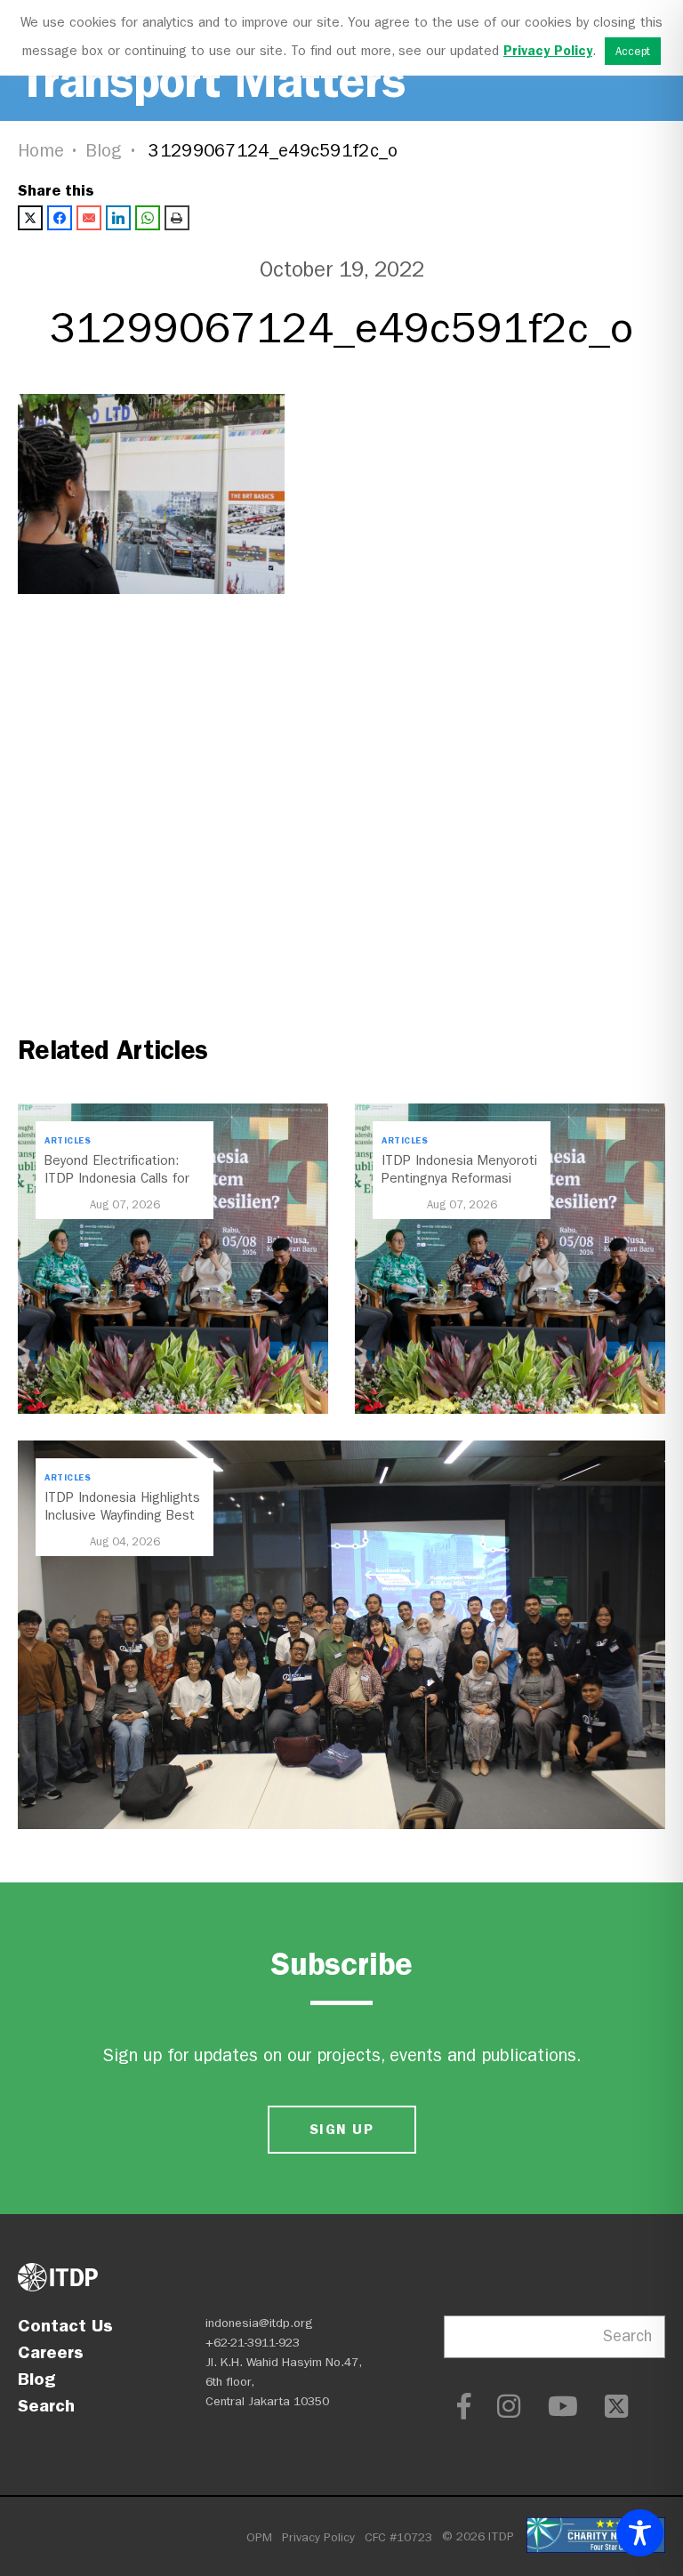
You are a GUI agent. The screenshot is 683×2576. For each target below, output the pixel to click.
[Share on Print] (177, 218)
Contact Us (65, 2325)
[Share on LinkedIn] (118, 218)
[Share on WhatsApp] (148, 218)
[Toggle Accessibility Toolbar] (640, 2533)
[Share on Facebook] (60, 218)
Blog (104, 151)
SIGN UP (341, 2129)
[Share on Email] (89, 218)
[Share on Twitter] (30, 218)
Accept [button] (633, 51)
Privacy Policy (318, 2537)
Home (41, 151)
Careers (51, 2352)
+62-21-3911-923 (253, 2343)
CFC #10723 (398, 2537)
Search (46, 2405)
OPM (259, 2537)
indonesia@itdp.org (259, 2323)
